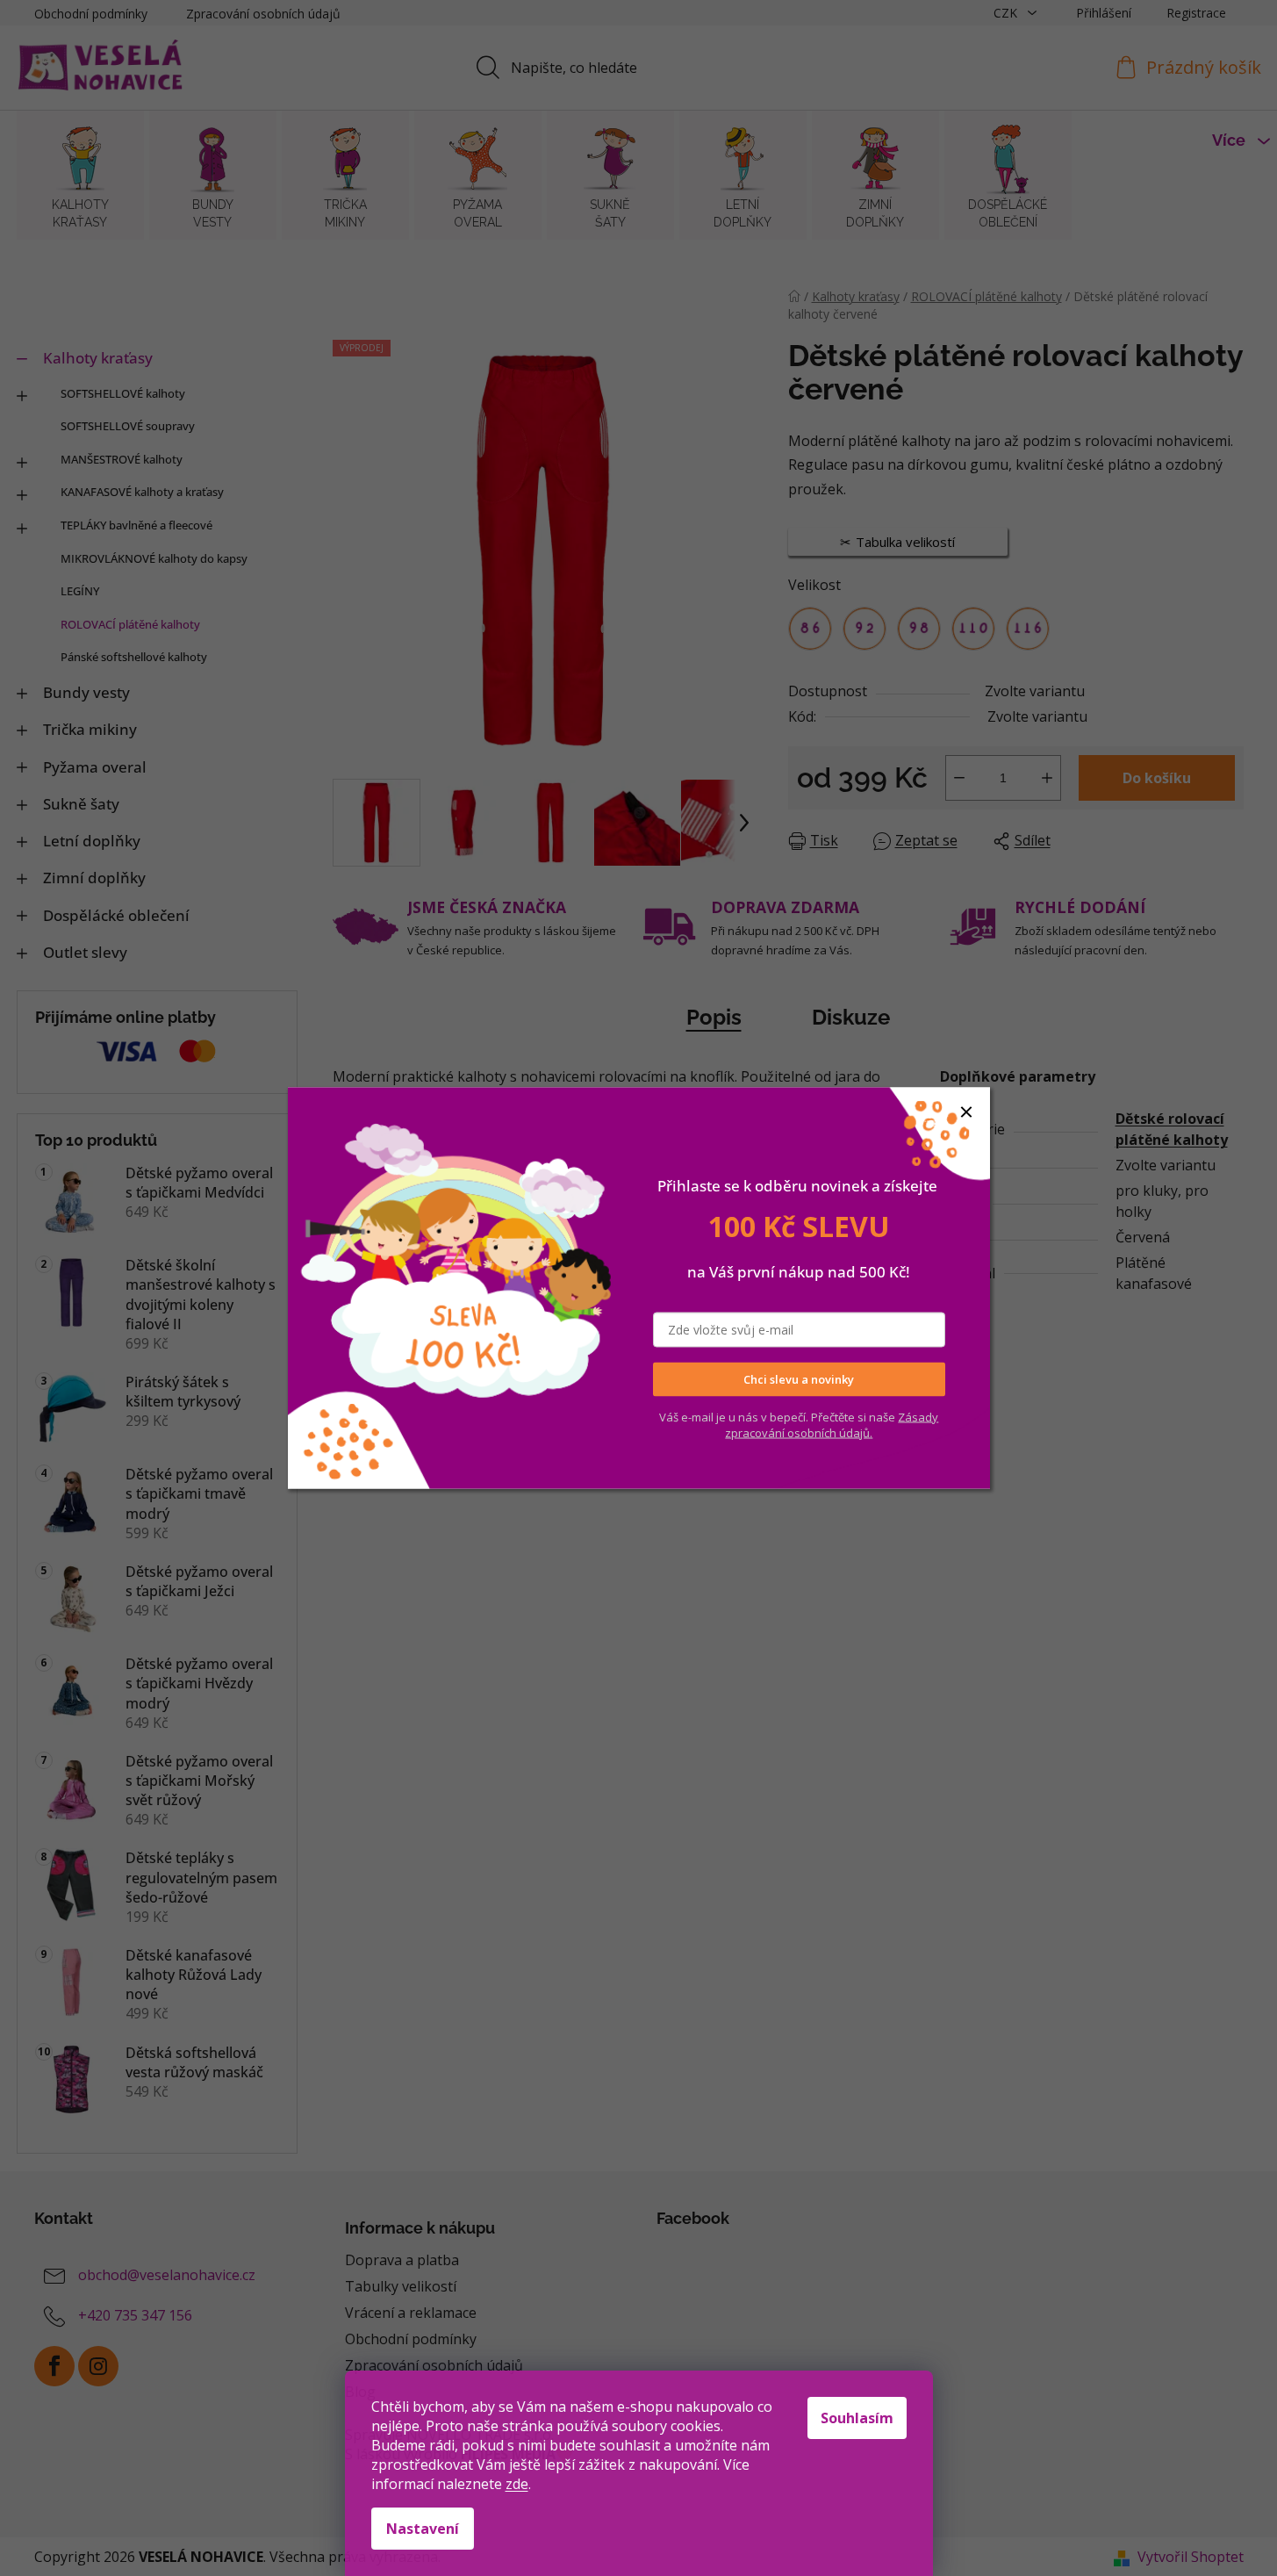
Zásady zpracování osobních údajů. (832, 1424)
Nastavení (423, 2529)
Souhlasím (857, 2418)
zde (517, 2484)
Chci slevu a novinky (799, 1379)
